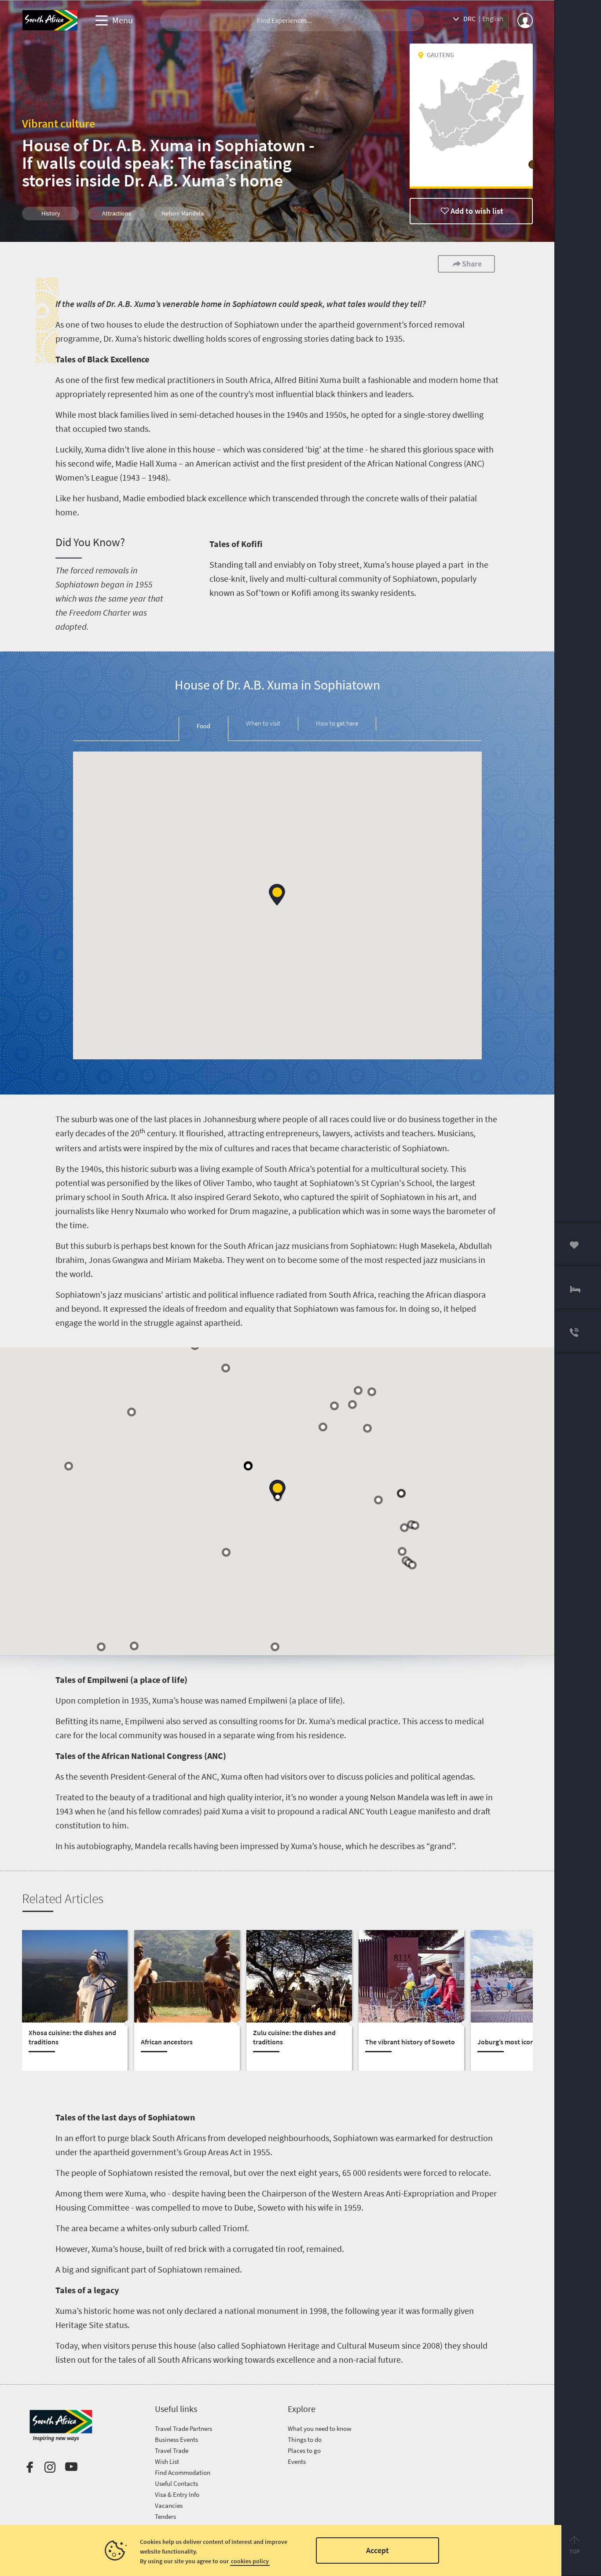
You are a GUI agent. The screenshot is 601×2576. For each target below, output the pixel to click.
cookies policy (250, 2561)
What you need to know (320, 2428)
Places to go (304, 2450)
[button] (277, 895)
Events (297, 2461)
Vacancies (169, 2505)
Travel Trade (172, 2450)
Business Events (176, 2439)
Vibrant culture (59, 123)
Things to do (305, 2439)
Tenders (165, 2516)
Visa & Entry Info (177, 2494)
